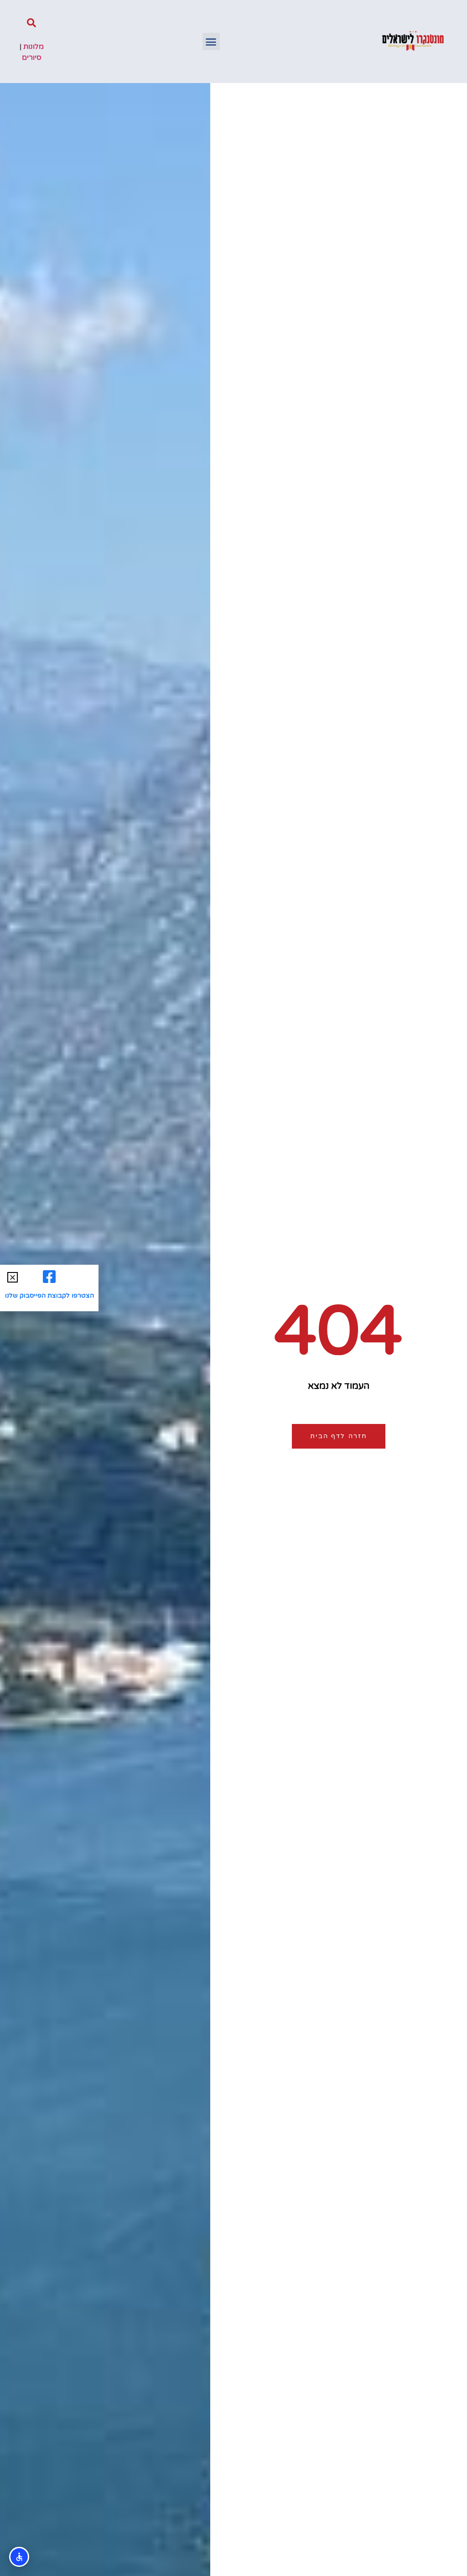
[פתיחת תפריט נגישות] (19, 2557)
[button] (211, 42)
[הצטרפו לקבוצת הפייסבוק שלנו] (49, 1277)
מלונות (34, 47)
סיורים (32, 57)
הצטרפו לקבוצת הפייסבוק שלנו (49, 1296)
